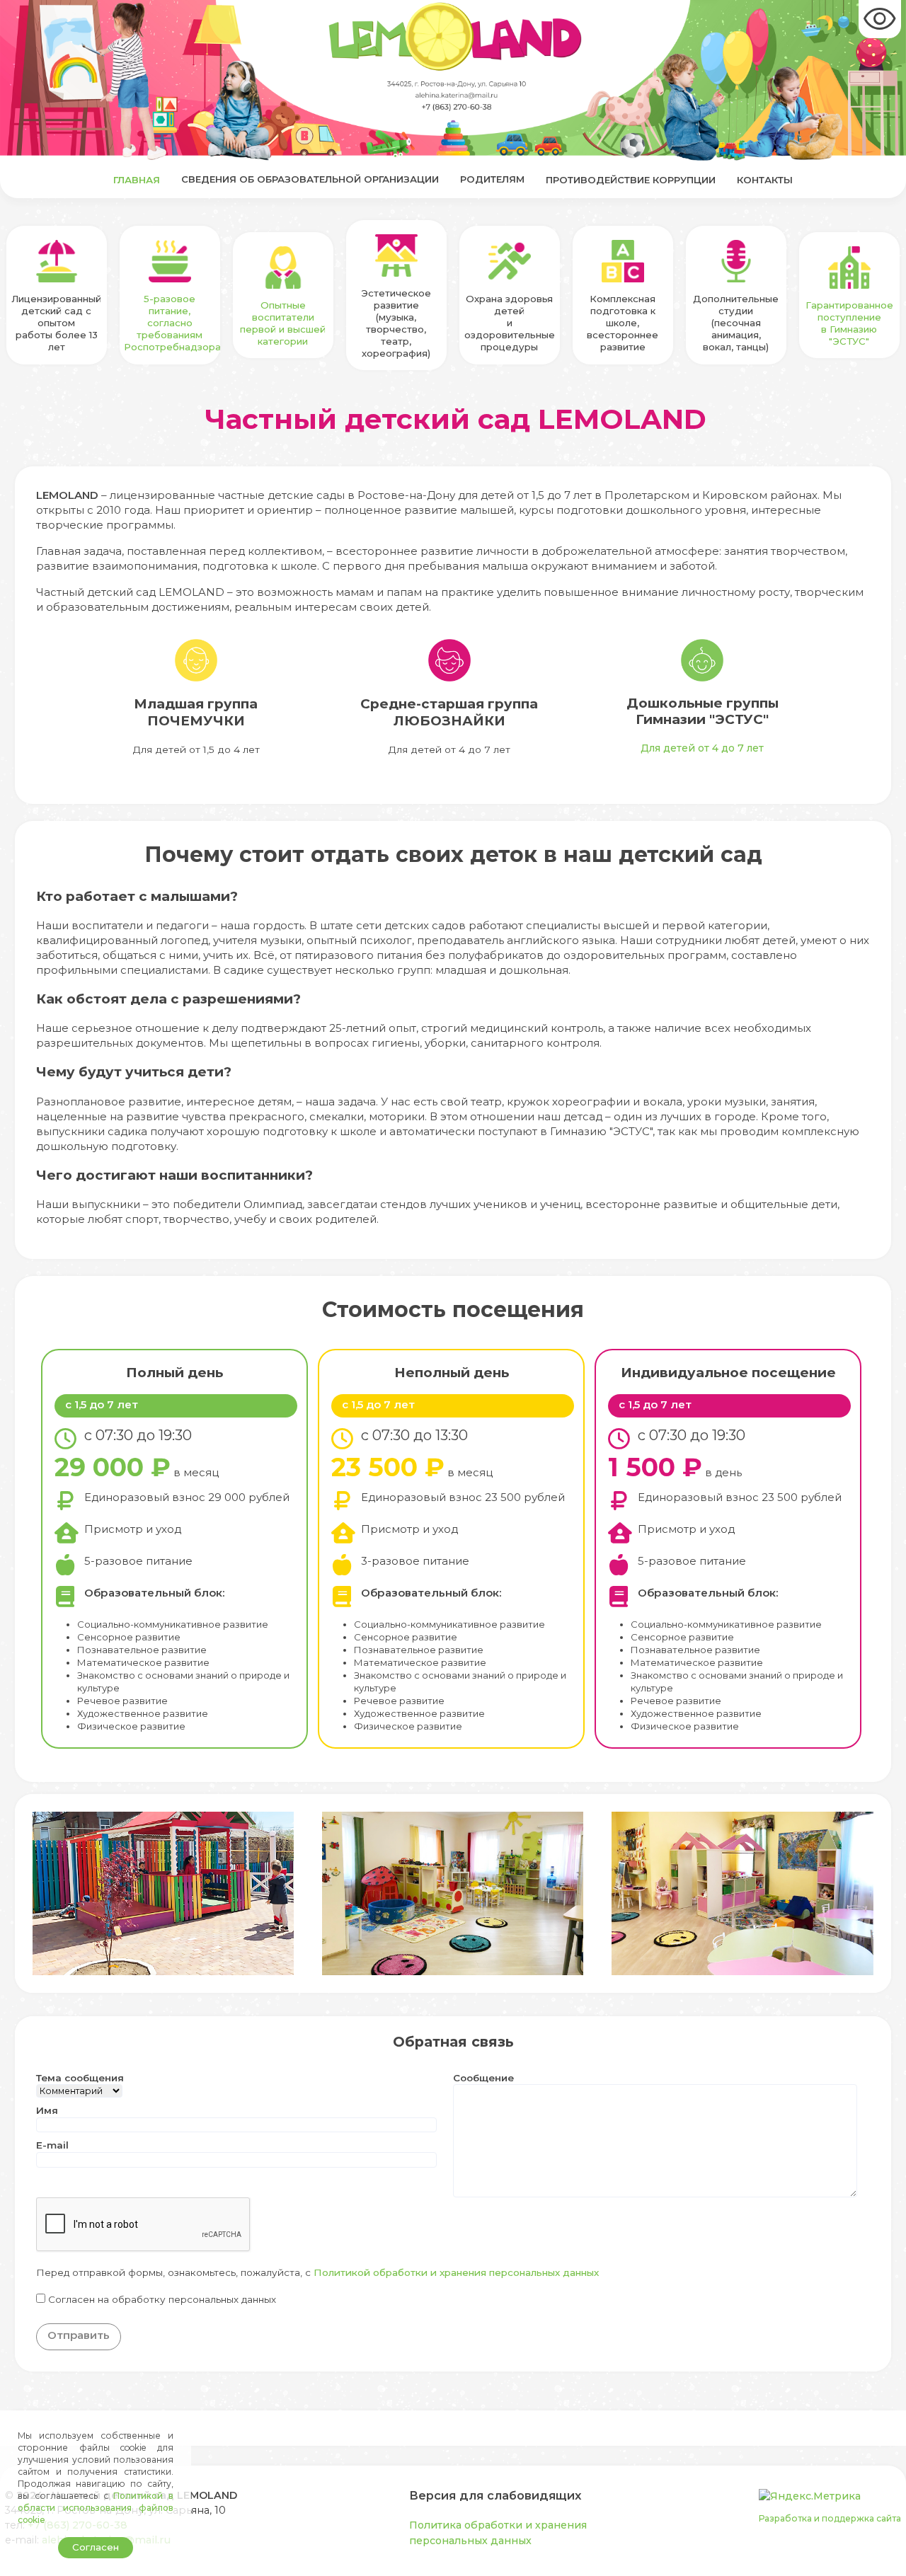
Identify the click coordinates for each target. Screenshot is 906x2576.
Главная (137, 180)
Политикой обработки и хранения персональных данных (456, 2272)
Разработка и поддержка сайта (830, 2518)
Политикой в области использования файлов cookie (96, 2508)
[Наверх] (882, 2552)
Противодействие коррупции (631, 180)
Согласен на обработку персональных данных (162, 2299)
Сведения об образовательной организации (310, 179)
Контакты (765, 180)
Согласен (96, 2547)
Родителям (492, 179)
